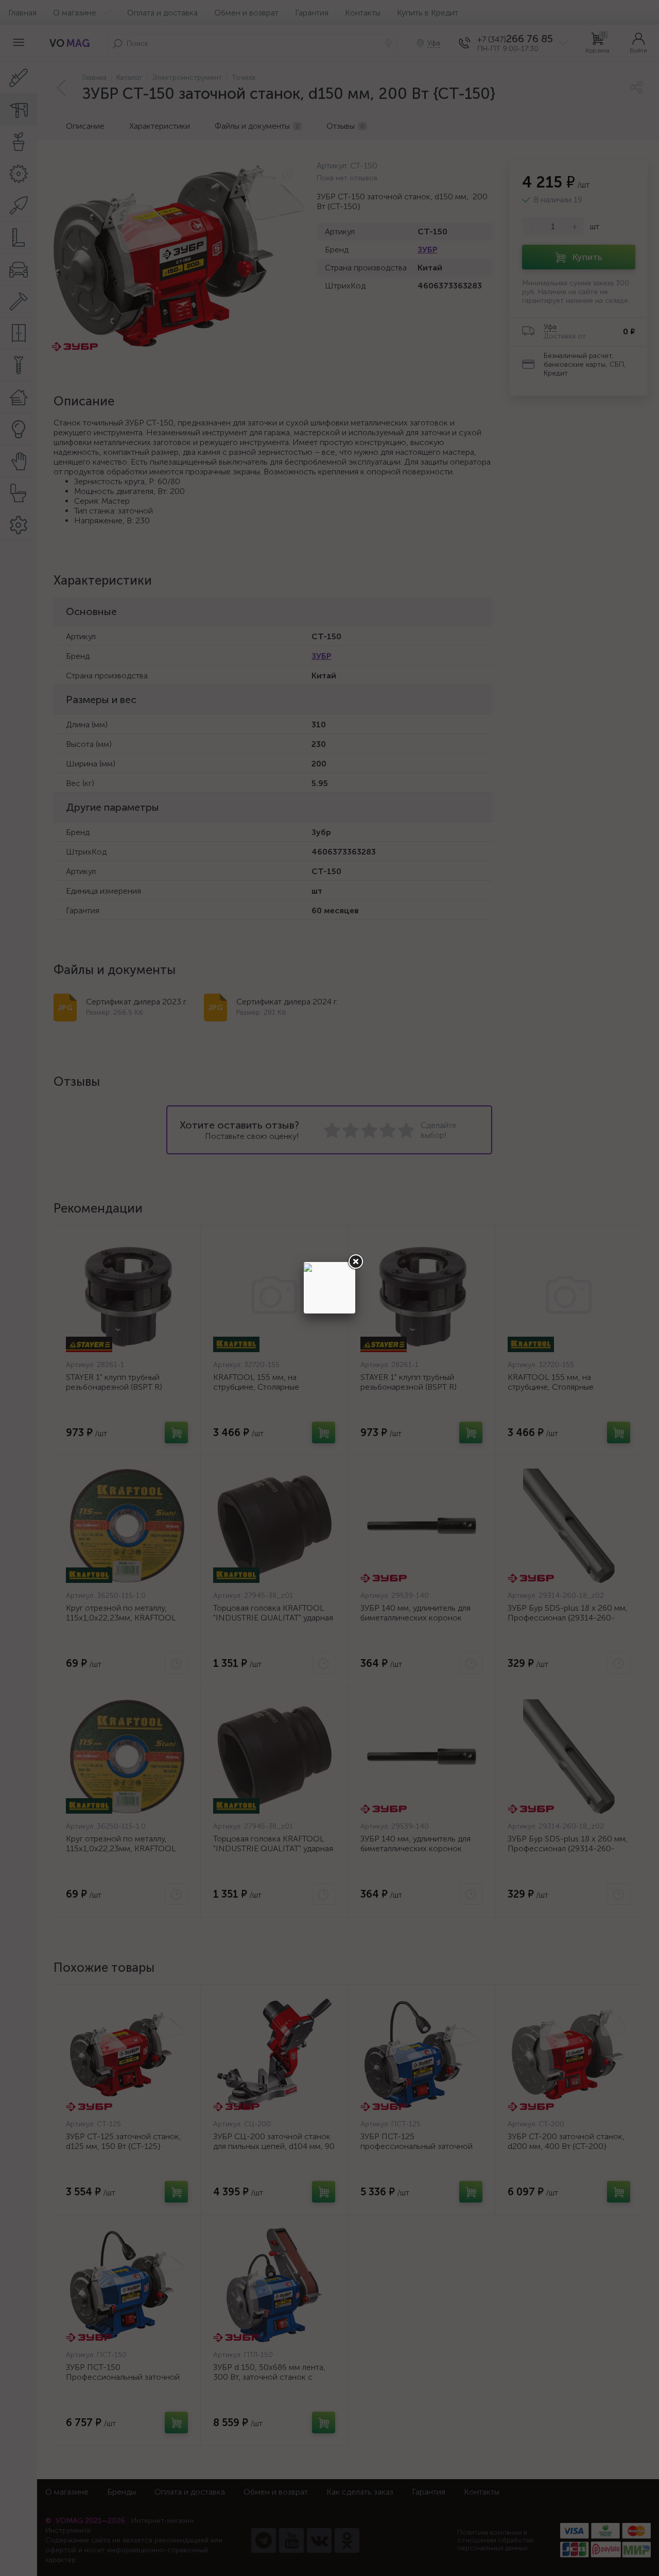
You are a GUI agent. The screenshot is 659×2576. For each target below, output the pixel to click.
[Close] (355, 1262)
